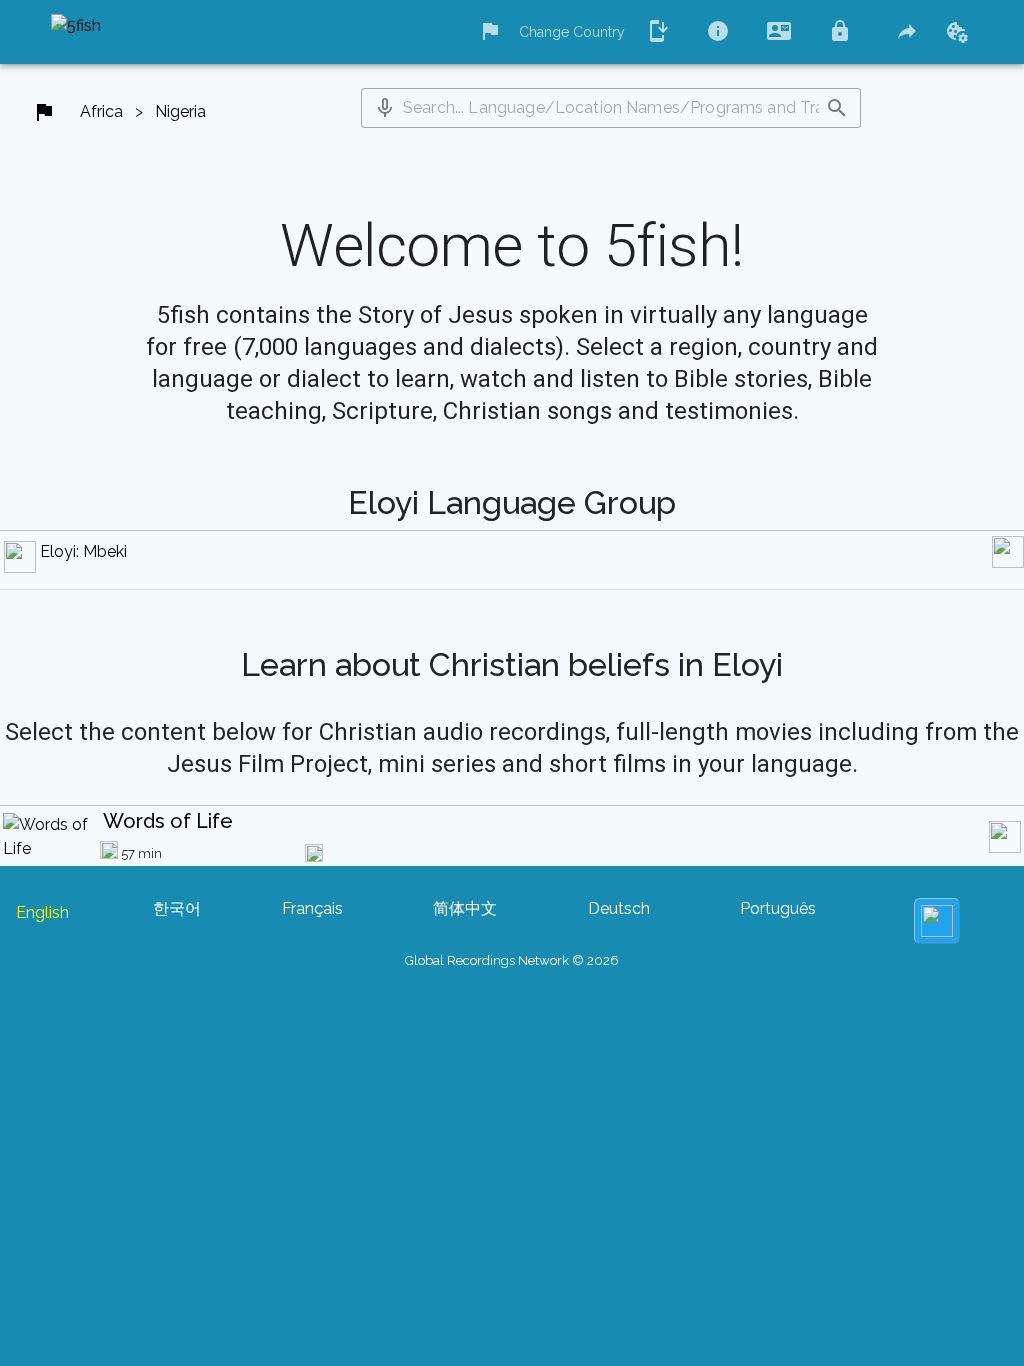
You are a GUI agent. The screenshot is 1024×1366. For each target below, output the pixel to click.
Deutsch (619, 908)
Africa (101, 111)
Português (778, 908)
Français (312, 908)
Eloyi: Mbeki (83, 551)
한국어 (177, 908)
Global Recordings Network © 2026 (512, 960)
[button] (385, 108)
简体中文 (465, 908)
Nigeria (180, 111)
